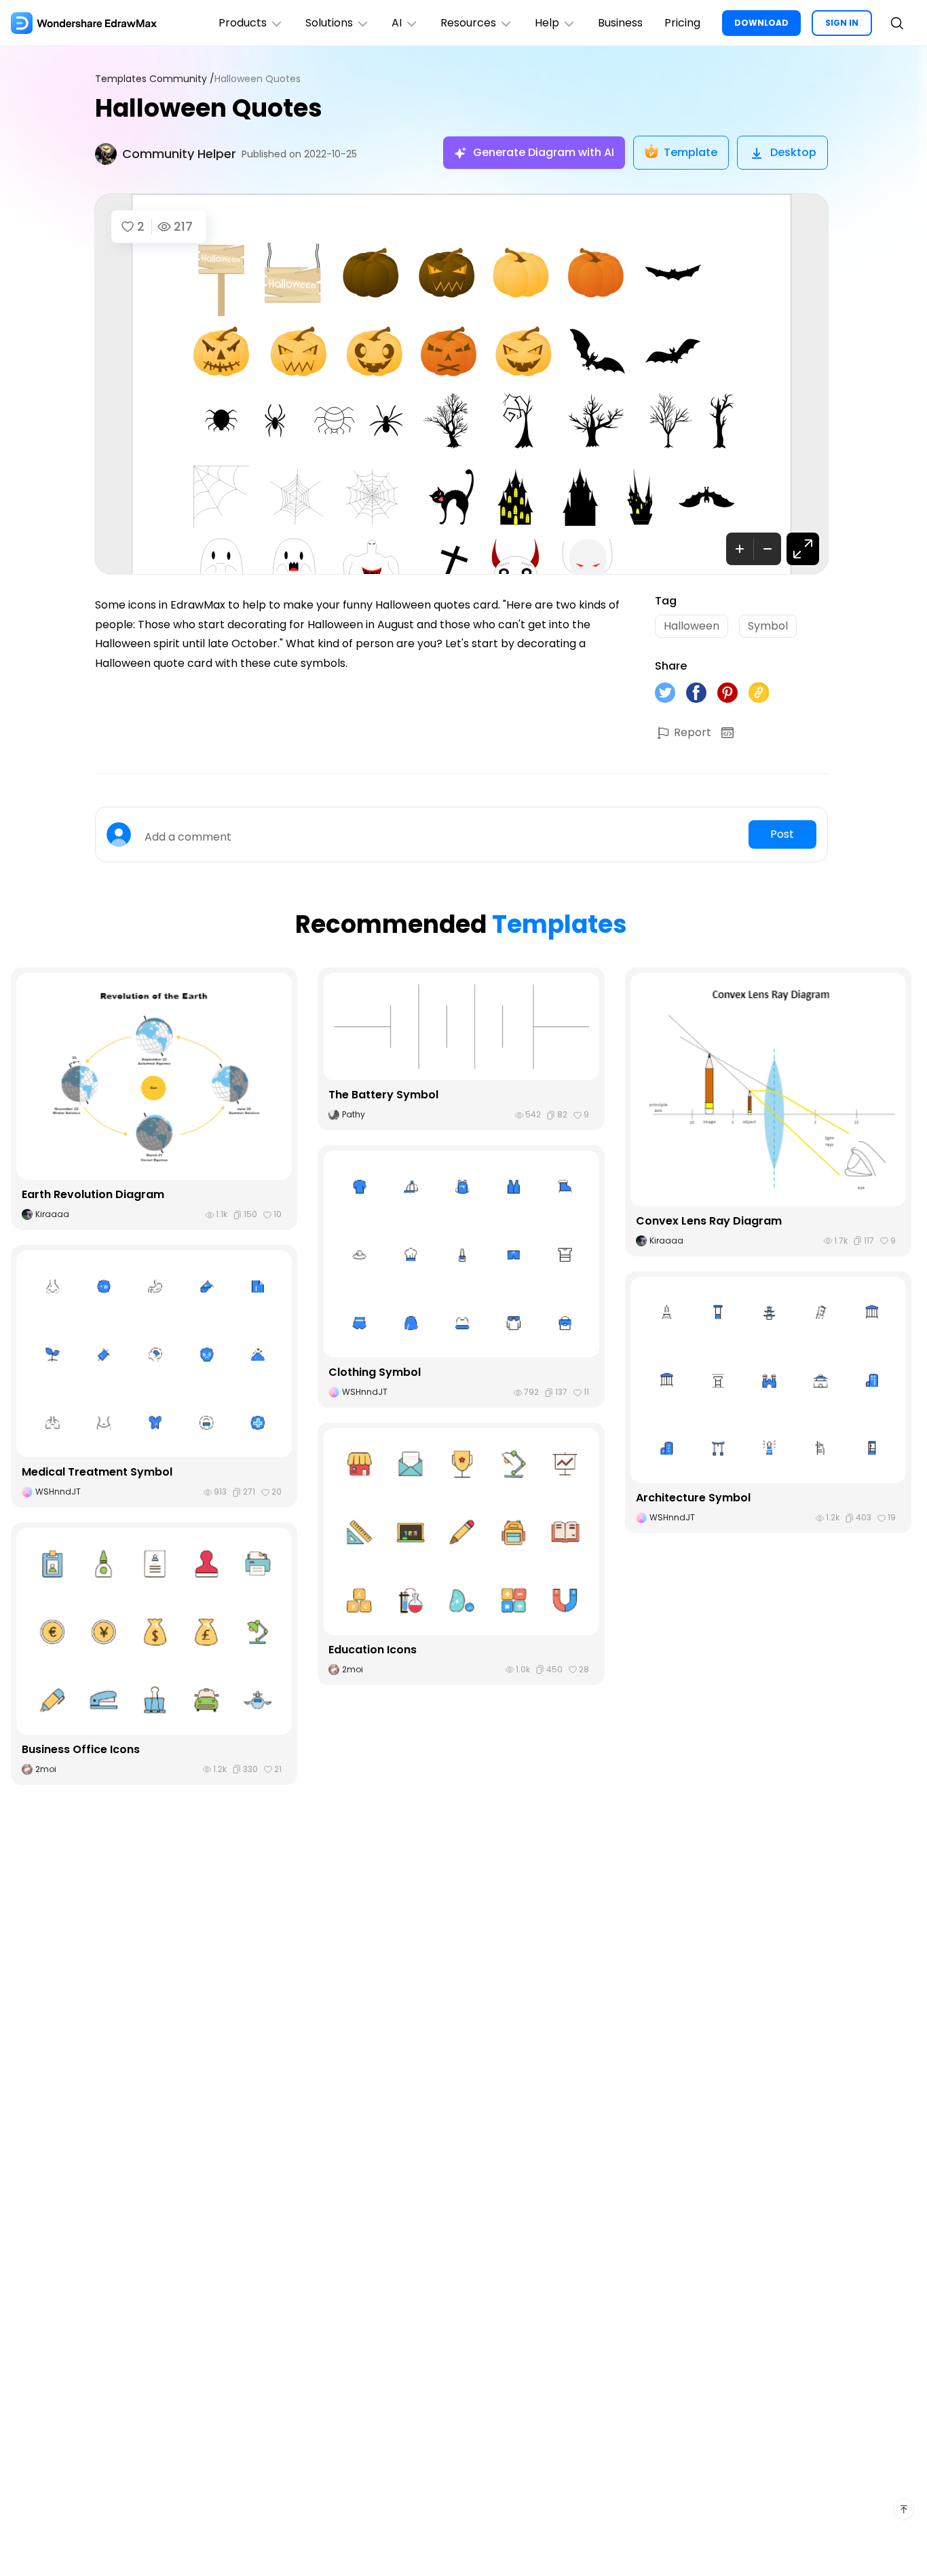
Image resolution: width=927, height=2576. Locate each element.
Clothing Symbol (375, 1372)
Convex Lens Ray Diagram (709, 1221)
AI (397, 23)
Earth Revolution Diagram (93, 1194)
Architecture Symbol (693, 1498)
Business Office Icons (81, 1749)
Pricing (682, 23)
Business (620, 23)
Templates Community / (155, 79)
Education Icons (373, 1650)
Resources (468, 23)
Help (547, 23)
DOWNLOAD (761, 23)
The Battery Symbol (383, 1095)
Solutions (329, 23)
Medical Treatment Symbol (97, 1472)
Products (243, 23)
